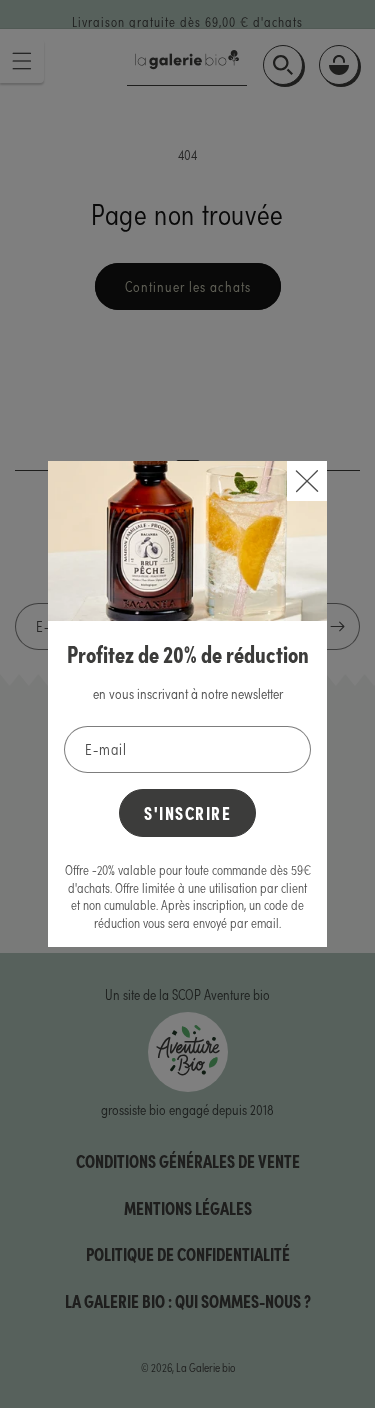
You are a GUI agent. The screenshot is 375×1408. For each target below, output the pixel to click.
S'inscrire (187, 812)
